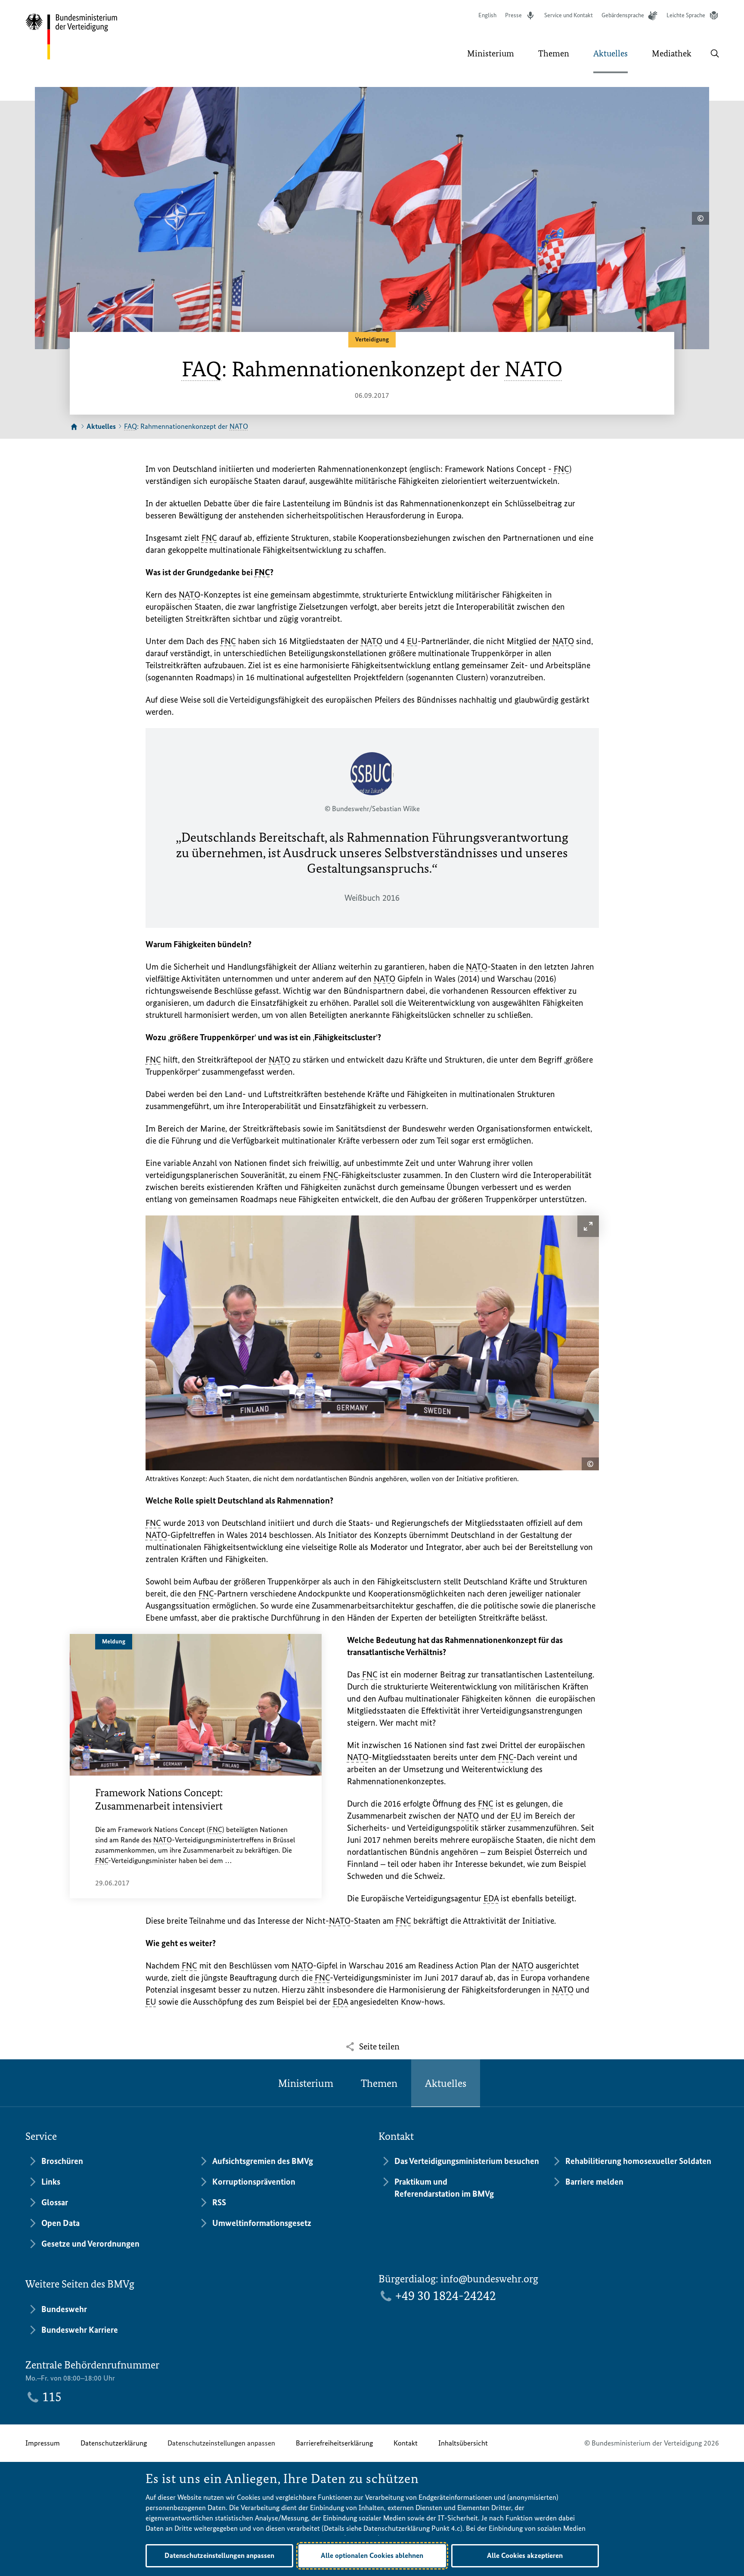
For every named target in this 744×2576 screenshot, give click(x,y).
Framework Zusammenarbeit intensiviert (159, 1799)
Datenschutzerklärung (114, 2443)
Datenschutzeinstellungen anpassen (221, 2443)
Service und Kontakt (569, 15)
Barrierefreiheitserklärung (334, 2443)
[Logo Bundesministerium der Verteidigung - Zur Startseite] (72, 37)
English (487, 15)
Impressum (43, 2443)
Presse (513, 15)
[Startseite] (74, 427)
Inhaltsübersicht (463, 2443)
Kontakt (406, 2443)
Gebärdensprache (623, 15)
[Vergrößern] (588, 1226)
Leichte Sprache (686, 15)
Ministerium (306, 2083)
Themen (379, 2083)
